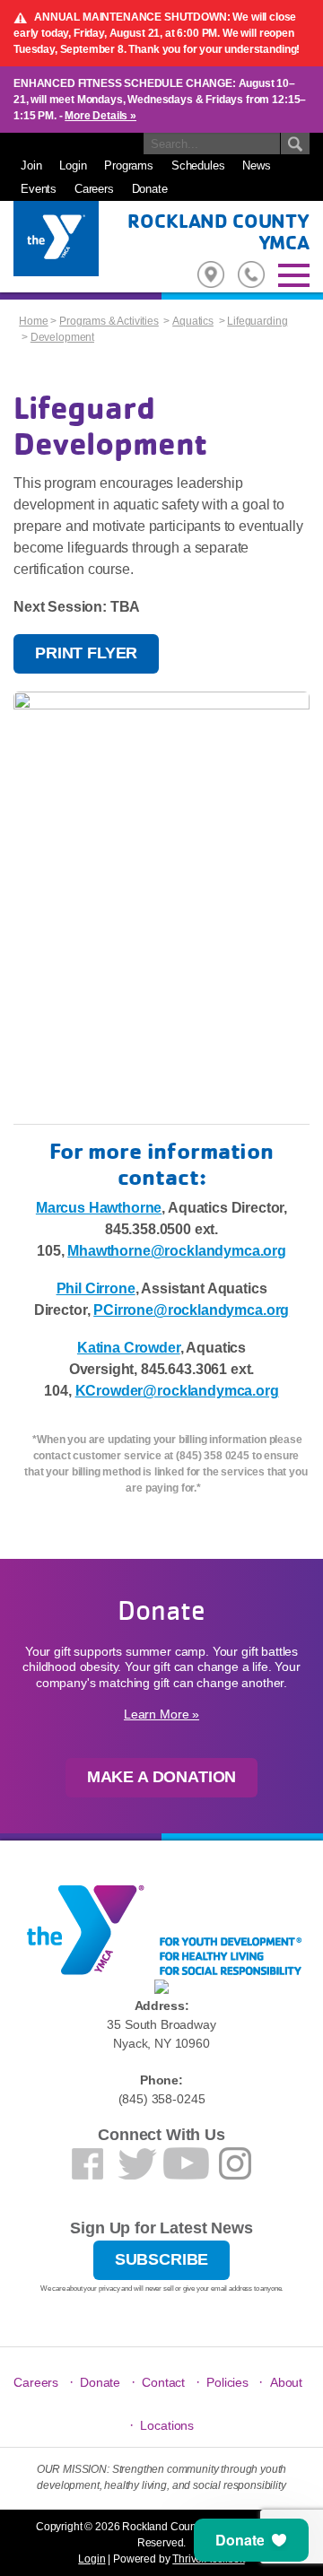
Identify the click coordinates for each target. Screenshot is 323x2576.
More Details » (100, 116)
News (256, 165)
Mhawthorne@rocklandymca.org (177, 1251)
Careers (94, 189)
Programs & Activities (109, 321)
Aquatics (193, 321)
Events (39, 189)
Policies (227, 2382)
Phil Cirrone (96, 1288)
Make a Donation (162, 1777)
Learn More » (161, 1714)
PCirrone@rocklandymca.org (191, 1310)
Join (31, 165)
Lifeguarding (257, 321)
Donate (150, 189)
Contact (163, 2382)
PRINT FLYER (86, 653)
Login (73, 165)
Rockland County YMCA (218, 231)
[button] (251, 2540)
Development (62, 337)
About (286, 2382)
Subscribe (162, 2259)
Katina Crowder (129, 1348)
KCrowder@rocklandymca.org (177, 1391)
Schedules (198, 165)
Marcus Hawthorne (99, 1208)
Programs (129, 165)
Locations (167, 2425)
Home (33, 321)
